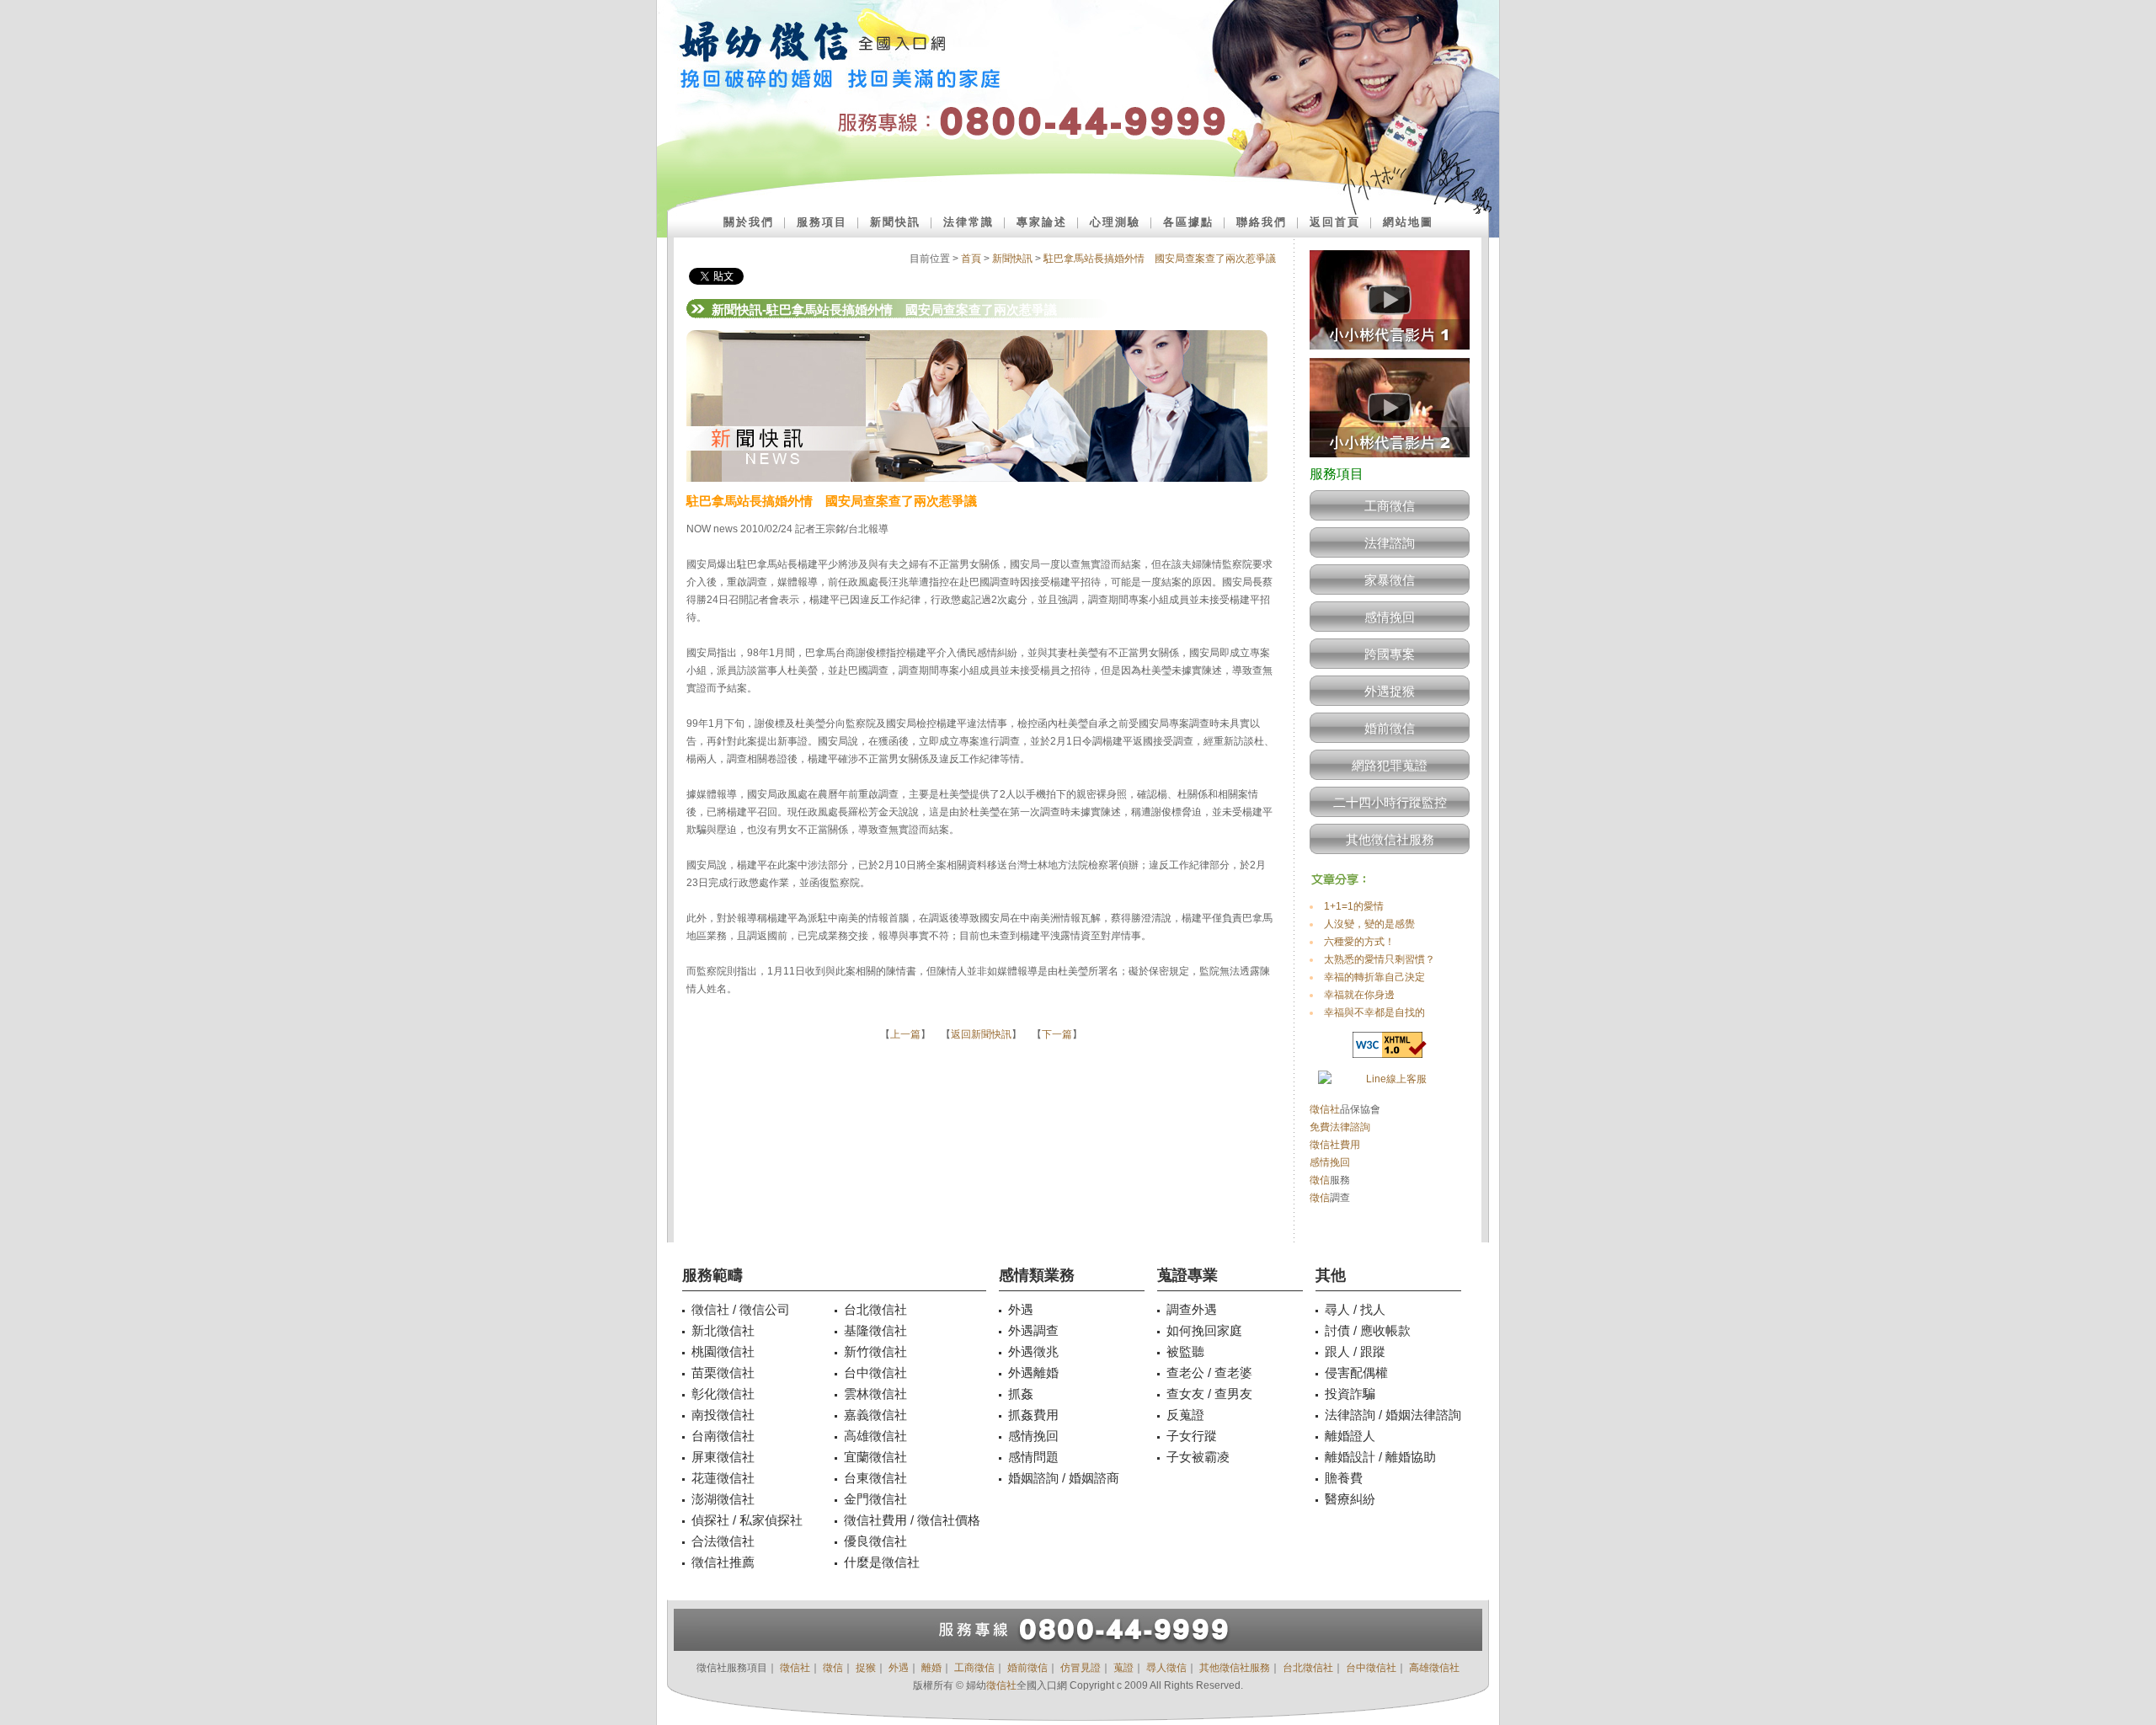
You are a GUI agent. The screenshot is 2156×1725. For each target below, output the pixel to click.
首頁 (971, 259)
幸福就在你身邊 (1359, 995)
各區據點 (1188, 222)
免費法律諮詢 (1340, 1127)
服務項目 (822, 222)
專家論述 (1042, 222)
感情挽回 (1390, 617)
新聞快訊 (895, 222)
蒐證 (1123, 1668)
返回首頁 (1335, 222)
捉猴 (866, 1668)
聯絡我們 (1262, 222)
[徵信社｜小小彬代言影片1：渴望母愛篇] (1390, 355)
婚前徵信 (1390, 728)
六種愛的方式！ (1359, 942)
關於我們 (749, 222)
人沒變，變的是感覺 (1369, 924)
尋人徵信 (1166, 1668)
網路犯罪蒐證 (1390, 765)
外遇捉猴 (1390, 691)
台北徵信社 (1308, 1668)
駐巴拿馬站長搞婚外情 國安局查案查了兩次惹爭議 (1160, 259)
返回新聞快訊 (981, 1034)
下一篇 (1057, 1034)
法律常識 (969, 222)
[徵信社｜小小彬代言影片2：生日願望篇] (1390, 462)
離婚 (931, 1668)
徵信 (1320, 1180)
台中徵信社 (1371, 1668)
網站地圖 (1408, 222)
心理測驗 (1115, 222)
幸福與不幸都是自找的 (1374, 1012)
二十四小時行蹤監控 (1390, 802)
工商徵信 (1390, 506)
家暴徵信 (1390, 580)
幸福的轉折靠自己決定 (1374, 977)
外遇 (899, 1668)
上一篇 (905, 1034)
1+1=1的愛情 (1354, 906)
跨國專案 (1390, 654)
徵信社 (1325, 1109)
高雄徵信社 (1434, 1668)
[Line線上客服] (1390, 1079)
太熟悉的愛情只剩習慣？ (1380, 959)
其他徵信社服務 (1390, 839)
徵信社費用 (1335, 1145)
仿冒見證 (1081, 1668)
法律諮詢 (1390, 543)
